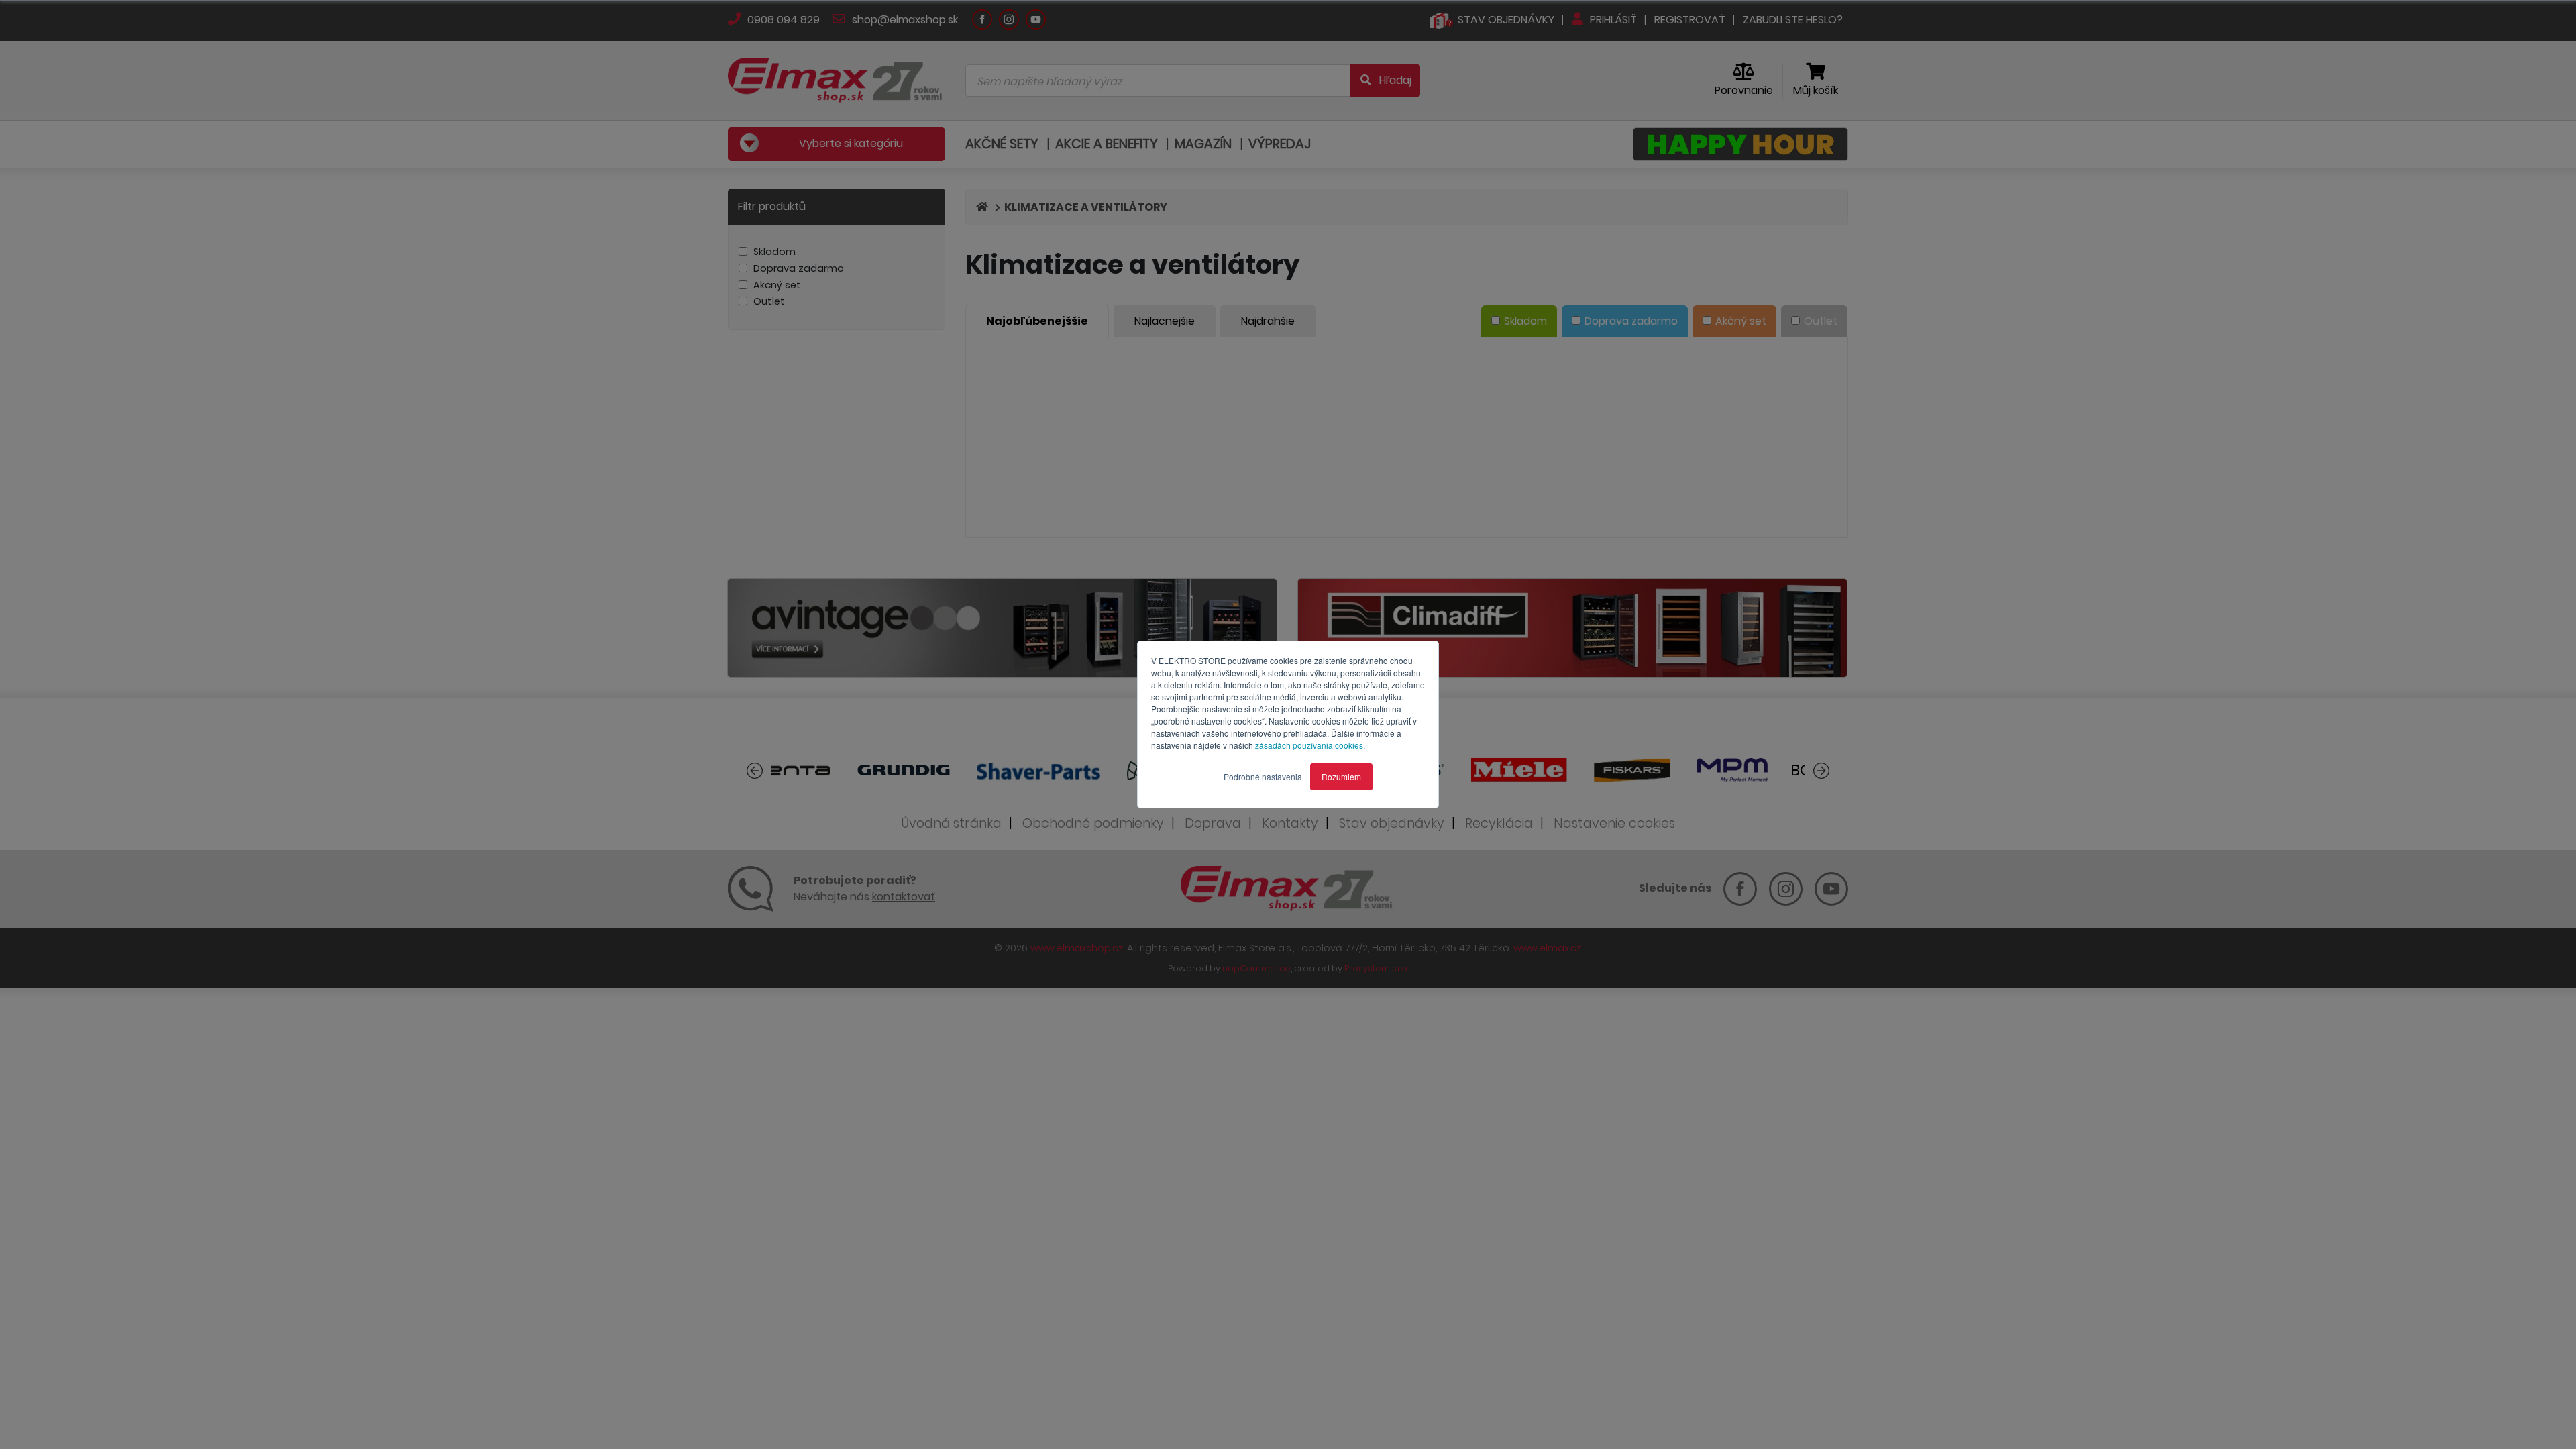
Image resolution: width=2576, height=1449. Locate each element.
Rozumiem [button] (1341, 776)
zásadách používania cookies (1309, 745)
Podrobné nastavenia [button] (1263, 776)
